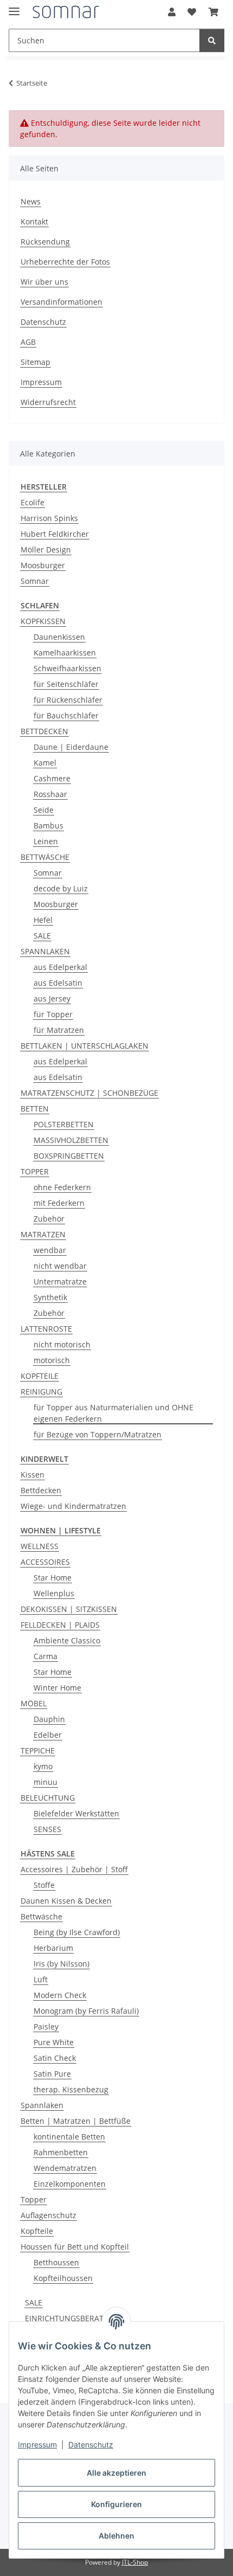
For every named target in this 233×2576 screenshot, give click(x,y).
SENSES (47, 1829)
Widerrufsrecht (48, 402)
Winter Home (57, 1688)
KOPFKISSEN (43, 621)
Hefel (43, 920)
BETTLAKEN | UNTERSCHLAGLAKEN (85, 1046)
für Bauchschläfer (66, 715)
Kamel (45, 763)
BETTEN (35, 1109)
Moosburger (43, 565)
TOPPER (35, 1171)
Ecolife (33, 502)
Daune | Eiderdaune (71, 747)
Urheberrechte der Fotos (65, 262)
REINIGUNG (41, 1392)
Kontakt (34, 221)
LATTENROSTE (46, 1329)
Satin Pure (52, 2074)
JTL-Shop (135, 2562)
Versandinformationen (62, 302)
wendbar (50, 1250)
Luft (41, 1979)
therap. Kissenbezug (71, 2089)
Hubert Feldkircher (55, 534)
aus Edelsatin (58, 983)
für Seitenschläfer (66, 684)
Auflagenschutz (48, 2215)
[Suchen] (212, 40)
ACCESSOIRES (45, 1562)
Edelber (48, 1735)
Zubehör (49, 1219)
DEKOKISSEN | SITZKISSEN (69, 1609)
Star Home (53, 1578)
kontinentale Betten (69, 2137)
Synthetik (50, 1297)
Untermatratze (60, 1281)
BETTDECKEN (44, 731)
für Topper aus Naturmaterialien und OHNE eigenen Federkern (114, 1413)
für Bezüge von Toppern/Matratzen (98, 1434)
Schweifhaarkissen (67, 668)
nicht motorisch (62, 1344)
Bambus (48, 826)
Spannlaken (42, 2105)
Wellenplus (54, 1593)
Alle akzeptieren (116, 2473)
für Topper (53, 1014)
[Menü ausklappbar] (14, 7)
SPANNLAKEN (45, 951)
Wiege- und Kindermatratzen (73, 1506)
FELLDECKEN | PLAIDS (60, 1625)
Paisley (46, 2026)
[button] (172, 12)
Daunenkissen (59, 637)
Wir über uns (44, 282)
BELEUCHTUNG (48, 1798)
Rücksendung (45, 242)
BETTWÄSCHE (45, 857)
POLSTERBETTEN (64, 1124)
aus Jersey (52, 998)
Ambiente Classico (67, 1640)
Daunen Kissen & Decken (66, 1901)
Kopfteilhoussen (63, 2278)
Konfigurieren (116, 2504)
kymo (43, 1766)
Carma (46, 1656)
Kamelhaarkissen (65, 653)
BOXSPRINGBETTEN (69, 1156)
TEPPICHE (38, 1750)
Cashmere (52, 778)
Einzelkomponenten (70, 2184)
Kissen (33, 1475)
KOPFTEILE (40, 1376)
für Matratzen (59, 1030)
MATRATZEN (43, 1234)
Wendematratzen (65, 2168)
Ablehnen (116, 2536)
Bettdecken (41, 1490)
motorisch (52, 1360)
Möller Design (46, 550)
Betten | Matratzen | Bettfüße (76, 2121)
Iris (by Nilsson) (62, 1964)
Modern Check (60, 1995)
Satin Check (55, 2058)
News (31, 201)
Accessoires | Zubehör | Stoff (74, 1869)
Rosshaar (50, 794)
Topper (34, 2199)
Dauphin (49, 1719)
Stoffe (44, 1885)
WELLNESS (40, 1546)
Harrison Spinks (49, 518)
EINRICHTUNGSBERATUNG (73, 2318)
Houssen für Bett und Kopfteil (75, 2247)
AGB (28, 342)
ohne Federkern (62, 1187)
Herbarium (53, 1948)
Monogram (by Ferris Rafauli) (86, 2011)
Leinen (46, 841)
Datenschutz (91, 2445)
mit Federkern (59, 1203)
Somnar (35, 581)
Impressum (37, 2445)
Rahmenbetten (61, 2152)
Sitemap (35, 362)
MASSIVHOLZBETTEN (71, 1140)
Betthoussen (56, 2262)
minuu (46, 1782)
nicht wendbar (60, 1266)
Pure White (54, 2042)
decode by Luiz (61, 888)
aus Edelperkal (60, 967)
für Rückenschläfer (68, 700)
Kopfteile (37, 2231)
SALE (42, 936)
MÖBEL (34, 1703)
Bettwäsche (41, 1916)
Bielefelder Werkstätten (76, 1813)
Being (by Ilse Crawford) (77, 1932)
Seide (44, 810)
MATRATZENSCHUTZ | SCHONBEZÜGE (89, 1093)
